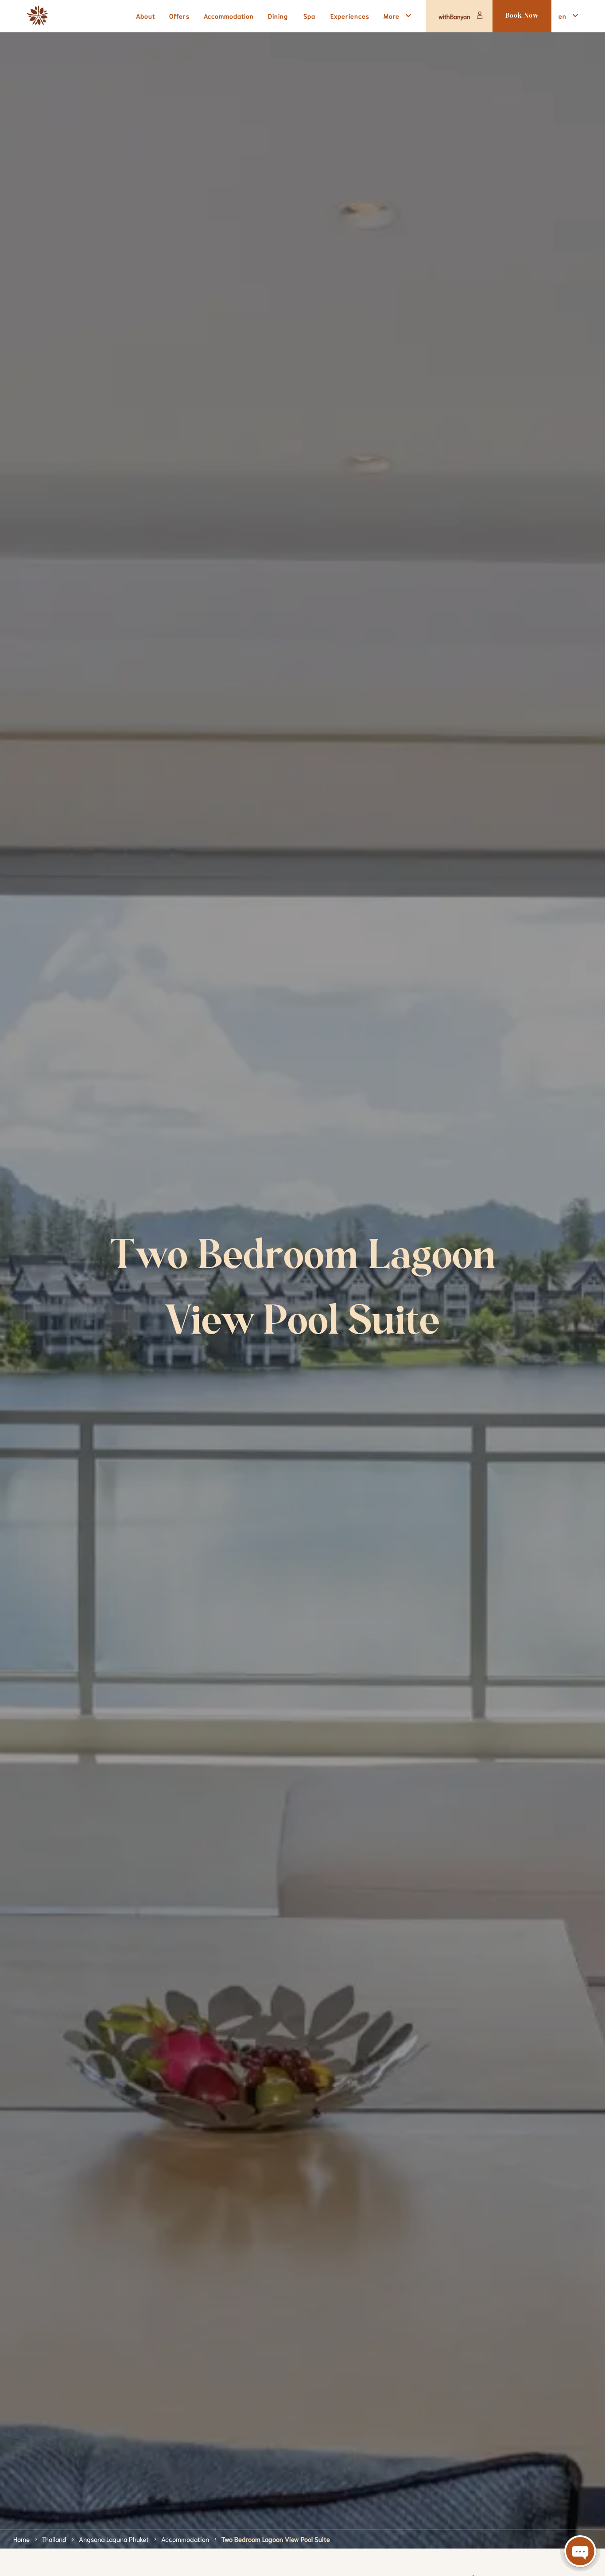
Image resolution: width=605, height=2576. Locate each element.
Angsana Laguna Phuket (114, 2539)
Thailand (54, 2539)
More (392, 16)
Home (21, 2539)
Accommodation (185, 2539)
